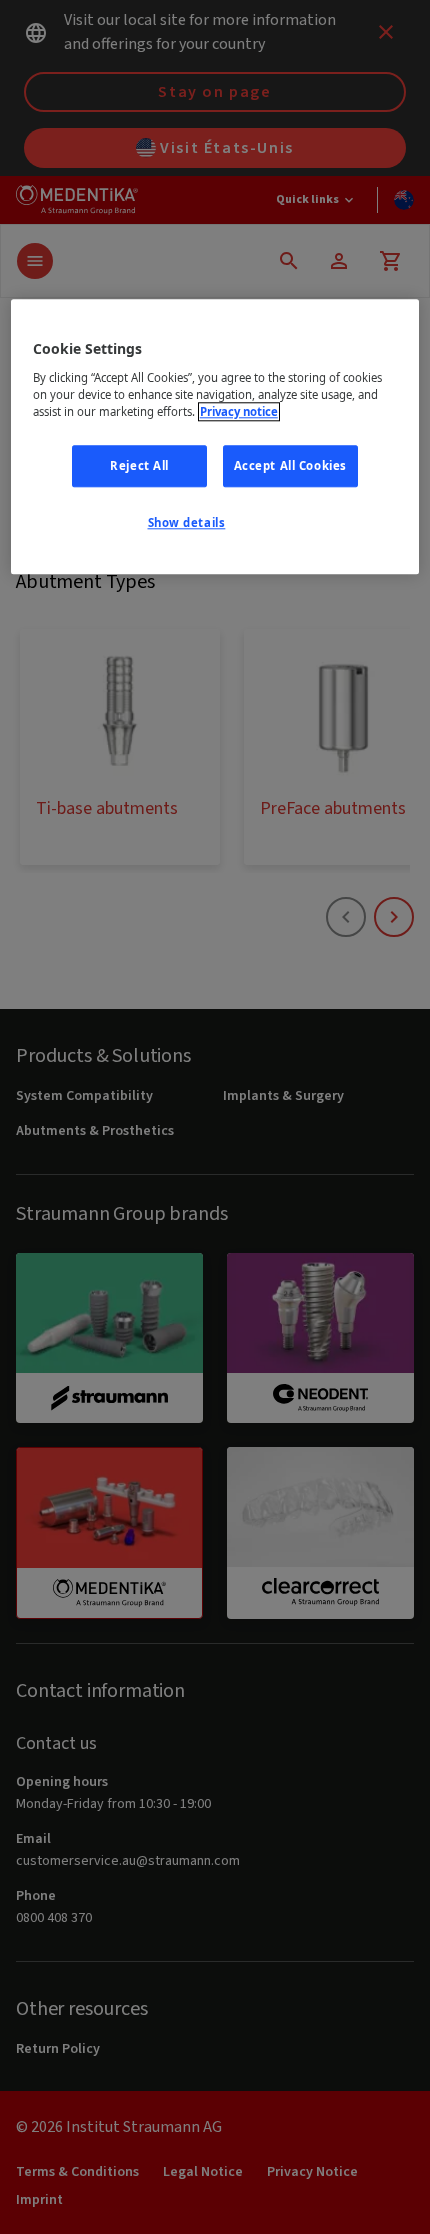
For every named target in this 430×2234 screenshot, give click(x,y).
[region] (215, 436)
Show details (187, 522)
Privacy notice (239, 411)
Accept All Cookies (290, 465)
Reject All (139, 465)
